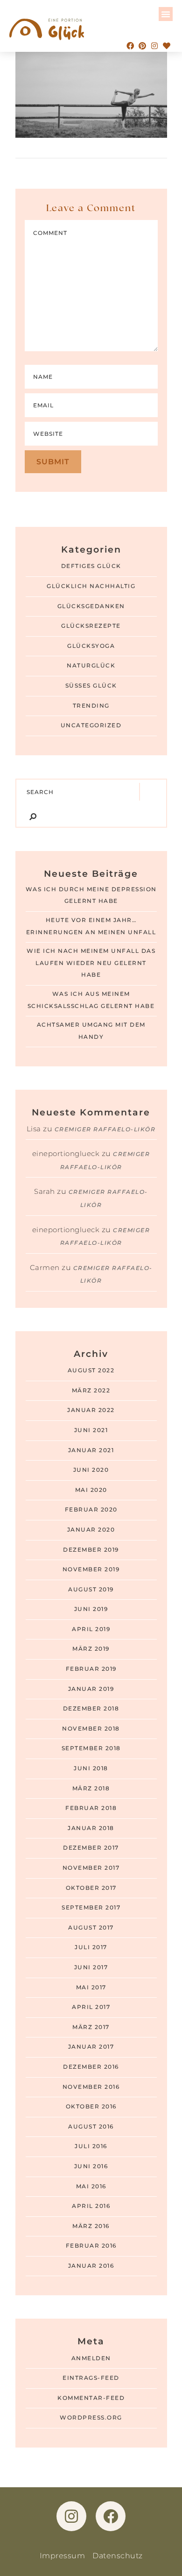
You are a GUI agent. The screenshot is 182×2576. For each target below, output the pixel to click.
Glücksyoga (91, 646)
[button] (166, 14)
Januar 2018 (91, 1828)
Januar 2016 (91, 2266)
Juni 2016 (91, 2166)
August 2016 (91, 2127)
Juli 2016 (91, 2146)
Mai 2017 (91, 1987)
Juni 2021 (91, 1430)
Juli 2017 (91, 1947)
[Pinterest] (142, 46)
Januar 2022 (91, 1410)
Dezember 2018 (91, 1709)
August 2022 (91, 1370)
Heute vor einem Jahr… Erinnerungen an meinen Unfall (91, 926)
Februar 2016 (91, 2246)
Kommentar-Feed (91, 2398)
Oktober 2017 (91, 1888)
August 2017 (91, 1928)
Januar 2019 (91, 1689)
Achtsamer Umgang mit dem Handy (91, 1031)
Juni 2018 (91, 1768)
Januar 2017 (91, 2047)
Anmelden (91, 2358)
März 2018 (91, 1788)
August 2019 (91, 1590)
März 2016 (91, 2226)
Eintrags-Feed (91, 2378)
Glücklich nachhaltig (91, 586)
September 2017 (91, 1908)
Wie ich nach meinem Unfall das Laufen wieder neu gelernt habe (91, 963)
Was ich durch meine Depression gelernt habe (91, 895)
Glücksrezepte (91, 626)
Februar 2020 (91, 1510)
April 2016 (91, 2206)
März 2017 (91, 2027)
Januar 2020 (91, 1530)
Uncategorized (91, 725)
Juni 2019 (91, 1609)
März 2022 (91, 1391)
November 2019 (91, 1569)
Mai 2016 (91, 2186)
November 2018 (91, 1729)
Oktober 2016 (91, 2107)
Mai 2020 (91, 1490)
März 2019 (91, 1649)
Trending (91, 706)
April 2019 (91, 1629)
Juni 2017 (91, 1967)
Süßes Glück (91, 686)
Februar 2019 (91, 1669)
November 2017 (91, 1868)
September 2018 (91, 1748)
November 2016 (91, 2087)
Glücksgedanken (91, 606)
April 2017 (91, 2007)
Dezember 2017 (91, 1848)
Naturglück (91, 666)
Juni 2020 (91, 1470)
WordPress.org (91, 2418)
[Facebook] (130, 46)
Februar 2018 (91, 1808)
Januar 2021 (91, 1450)
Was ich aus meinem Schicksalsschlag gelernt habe (91, 1000)
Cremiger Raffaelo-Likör (105, 1129)
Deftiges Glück (91, 566)
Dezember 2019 (91, 1550)
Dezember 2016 (91, 2067)
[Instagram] (154, 46)
